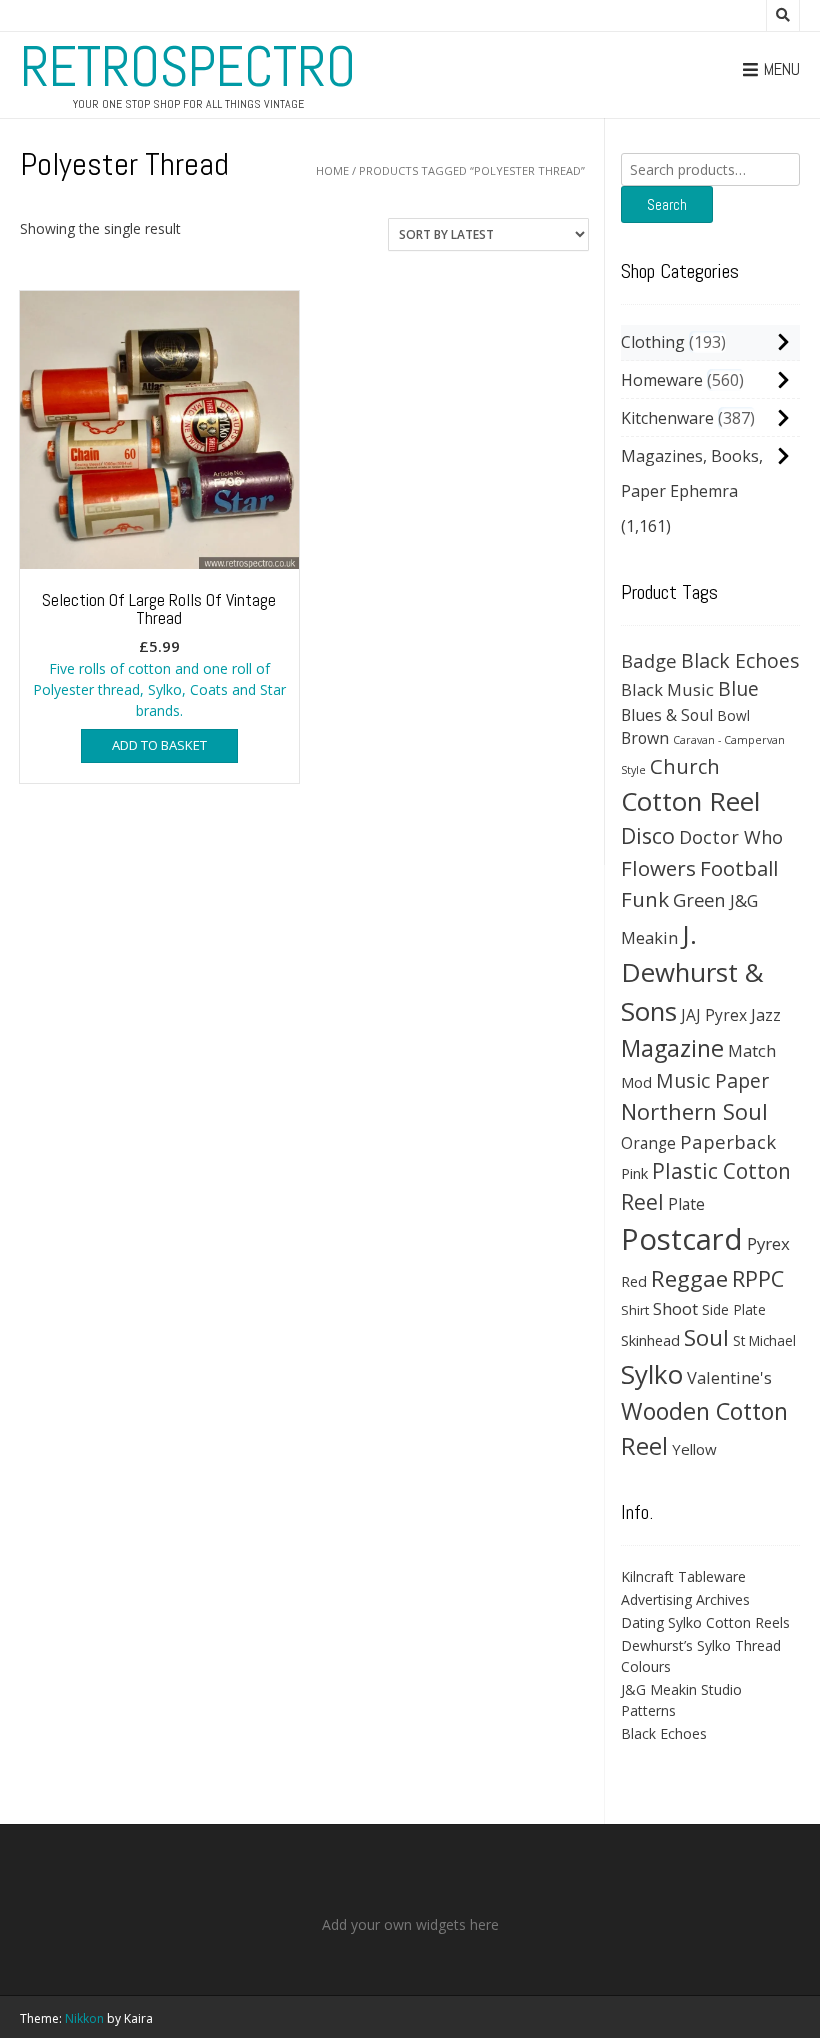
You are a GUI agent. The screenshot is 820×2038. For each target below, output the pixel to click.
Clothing (653, 342)
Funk (645, 899)
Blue (738, 689)
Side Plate (734, 1309)
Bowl (733, 715)
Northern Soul (694, 1111)
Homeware (662, 380)
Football (739, 868)
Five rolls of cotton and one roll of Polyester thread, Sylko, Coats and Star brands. (159, 654)
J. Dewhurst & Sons (692, 972)
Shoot (675, 1308)
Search (667, 204)
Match (752, 1050)
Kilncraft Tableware (683, 1576)
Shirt (635, 1310)
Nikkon (84, 2018)
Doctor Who (731, 837)
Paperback (728, 1141)
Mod (636, 1082)
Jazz (766, 1015)
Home (332, 170)
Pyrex (768, 1243)
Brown (645, 738)
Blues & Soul (667, 715)
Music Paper (712, 1080)
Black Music (667, 689)
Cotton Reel (690, 801)
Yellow (694, 1449)
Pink (634, 1173)
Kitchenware (667, 418)
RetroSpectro (188, 67)
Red (634, 1281)
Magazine (672, 1048)
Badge (649, 660)
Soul (706, 1337)
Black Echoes (740, 660)
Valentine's (729, 1377)
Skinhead (650, 1340)
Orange (648, 1143)
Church (685, 766)
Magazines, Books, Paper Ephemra (692, 473)
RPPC (758, 1278)
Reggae (689, 1278)
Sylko (652, 1374)
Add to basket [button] (159, 745)
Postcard (682, 1239)
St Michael (764, 1340)
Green (699, 899)
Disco (648, 835)
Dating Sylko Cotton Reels (705, 1622)
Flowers (658, 868)
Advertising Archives (685, 1599)
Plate (686, 1204)
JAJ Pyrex (714, 1015)
